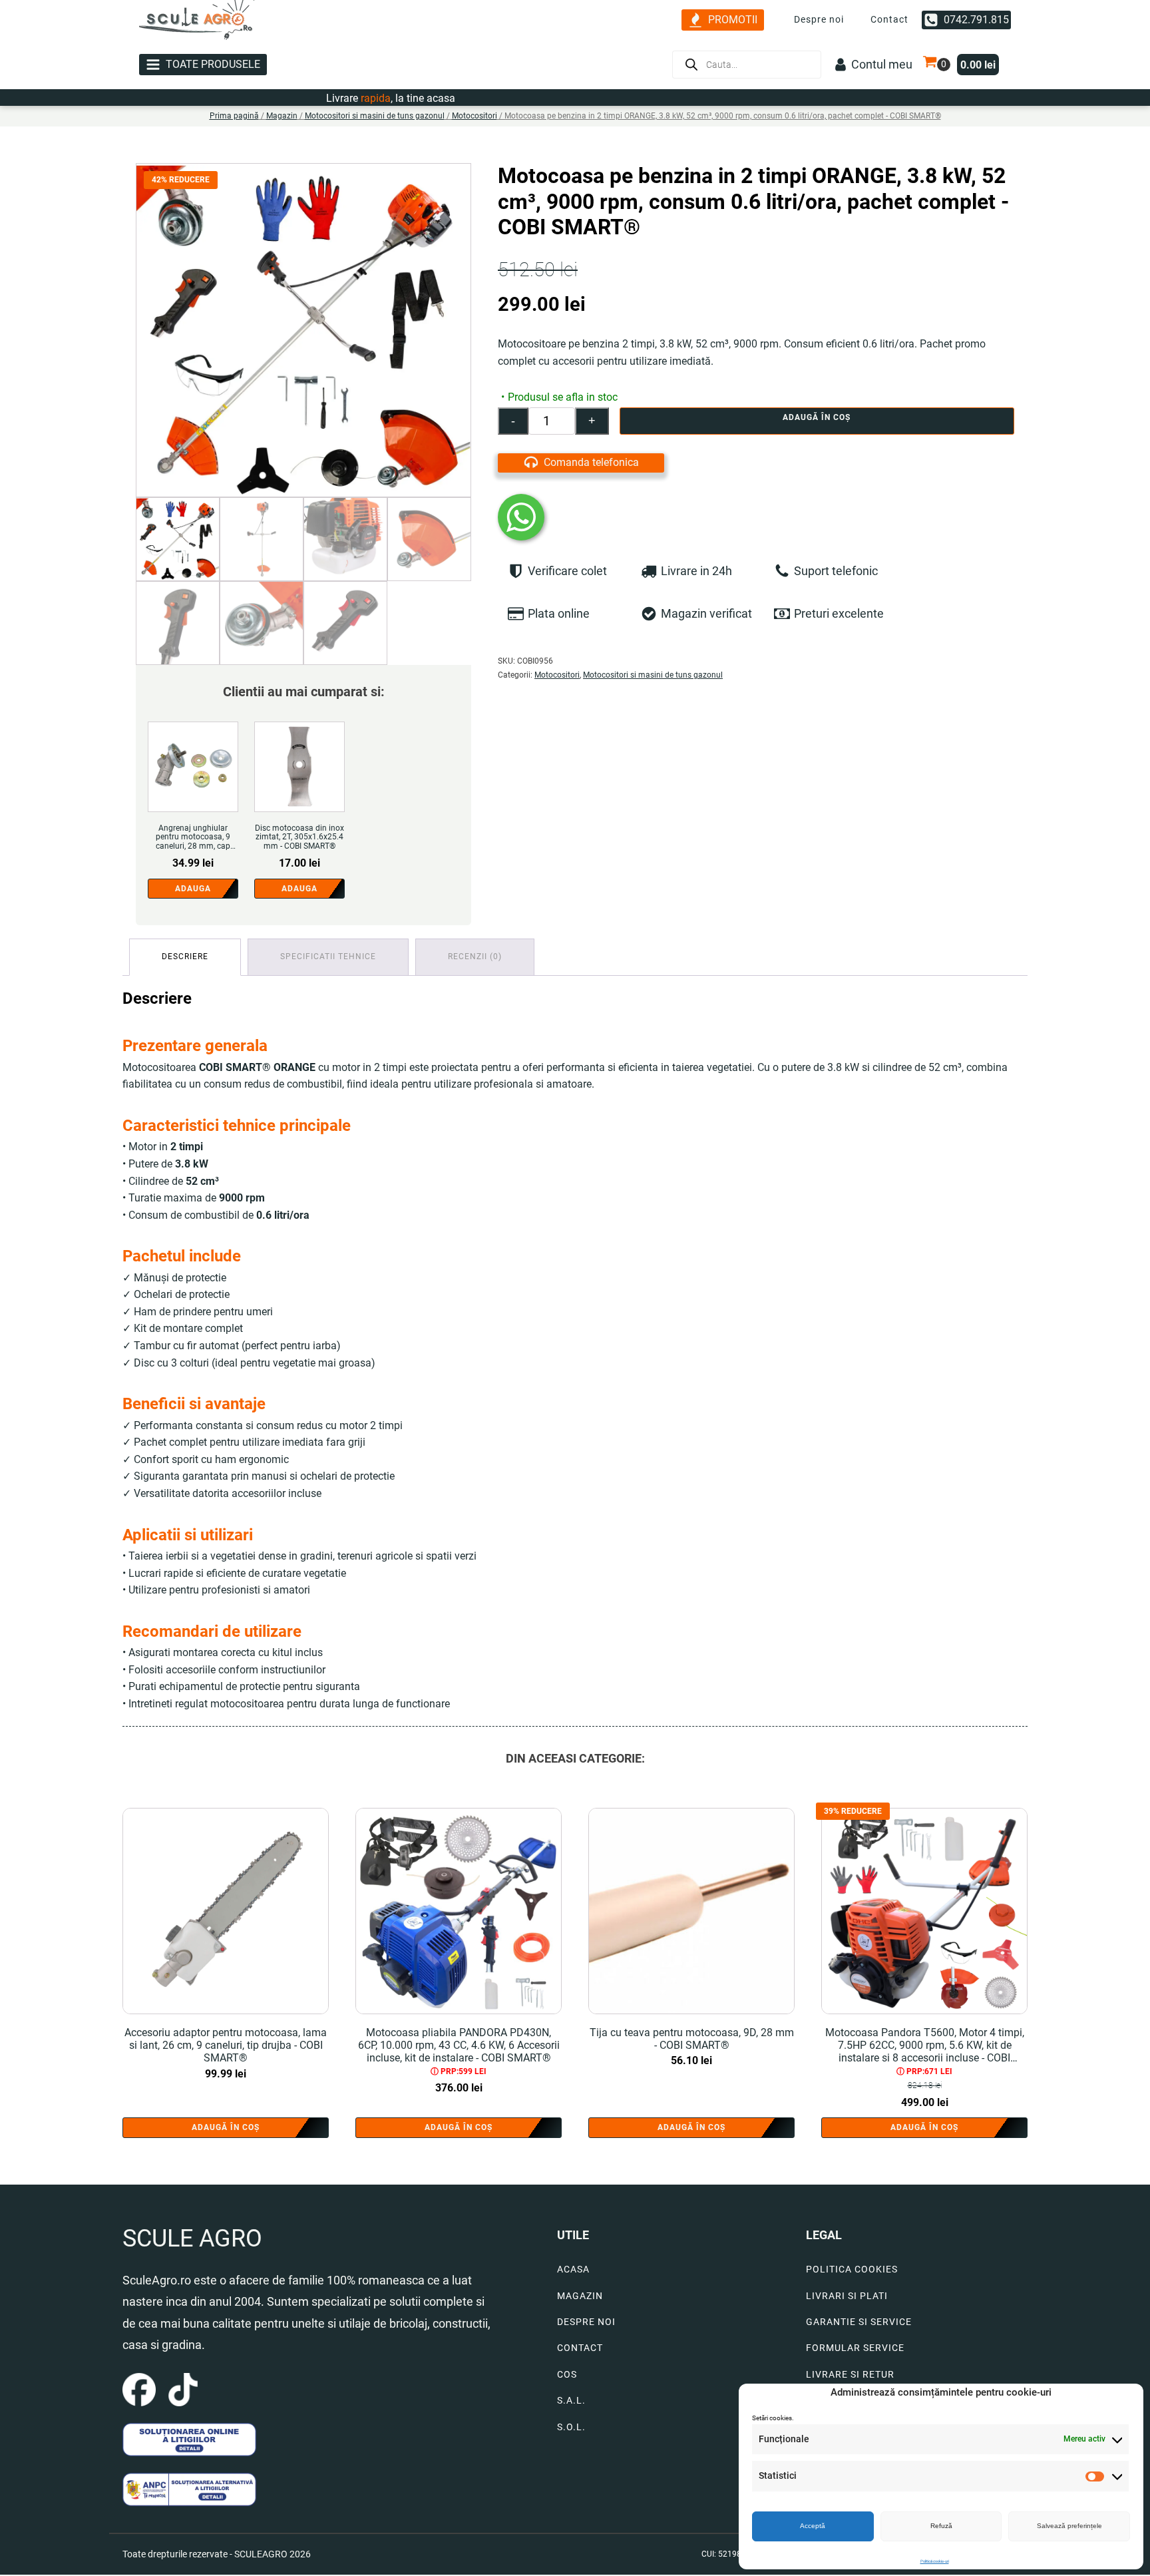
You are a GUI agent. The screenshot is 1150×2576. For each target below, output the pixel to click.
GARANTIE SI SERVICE (859, 2322)
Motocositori (475, 116)
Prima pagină (234, 116)
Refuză (941, 2526)
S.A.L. (571, 2401)
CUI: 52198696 (728, 2554)
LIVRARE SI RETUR (850, 2375)
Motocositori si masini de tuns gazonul (375, 116)
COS (567, 2375)
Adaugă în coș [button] (226, 2127)
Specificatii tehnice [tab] (328, 957)
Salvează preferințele (1069, 2526)
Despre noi (819, 19)
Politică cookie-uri (935, 2561)
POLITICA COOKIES (852, 2269)
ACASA (573, 2269)
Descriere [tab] (185, 957)
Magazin (282, 116)
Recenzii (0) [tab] (475, 957)
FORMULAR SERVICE (855, 2348)
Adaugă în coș (817, 417)
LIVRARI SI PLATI (847, 2296)
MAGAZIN (580, 2296)
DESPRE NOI (586, 2322)
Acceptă (813, 2526)
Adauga (193, 889)
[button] (723, 20)
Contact (889, 19)
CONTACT (580, 2348)
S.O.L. (571, 2427)
